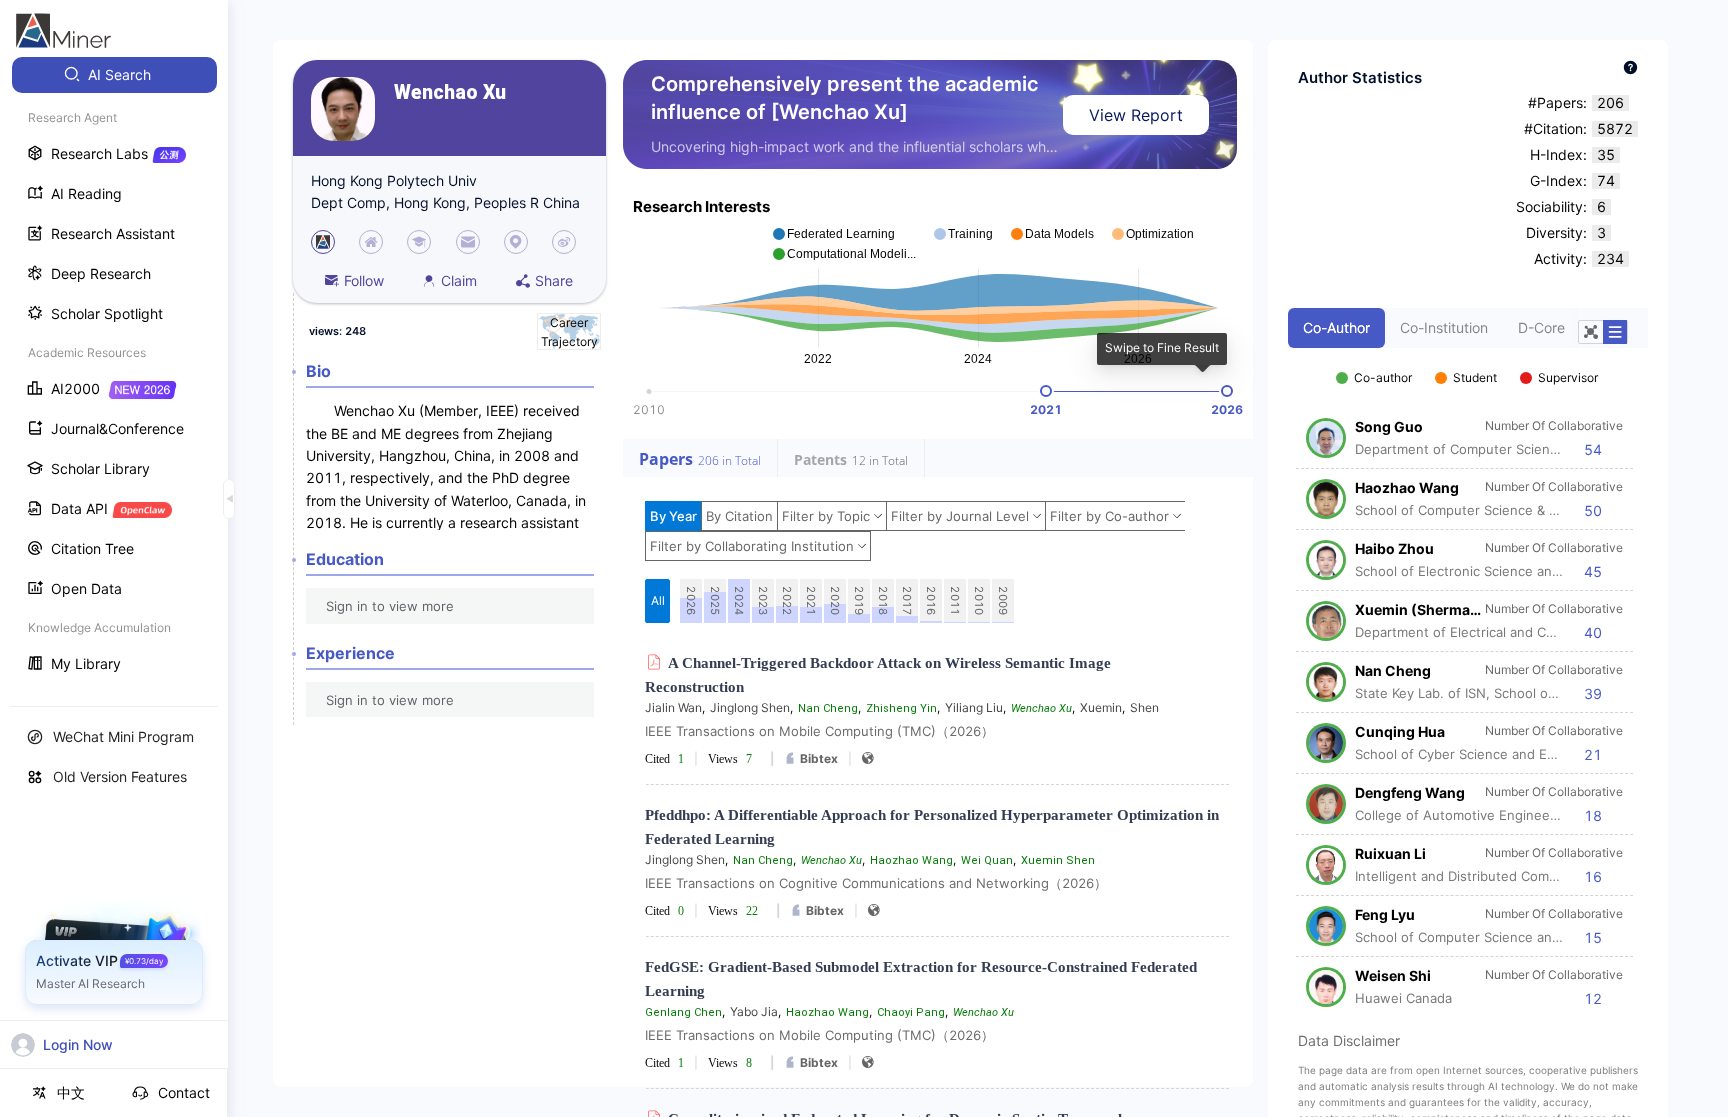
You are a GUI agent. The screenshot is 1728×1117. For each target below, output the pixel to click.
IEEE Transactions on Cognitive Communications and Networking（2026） (876, 883)
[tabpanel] (1468, 678)
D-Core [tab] (1541, 327)
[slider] (1046, 391)
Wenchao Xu (450, 92)
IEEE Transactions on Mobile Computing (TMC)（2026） (819, 731)
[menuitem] (114, 75)
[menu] (114, 371)
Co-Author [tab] (1336, 327)
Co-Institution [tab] (1444, 327)
